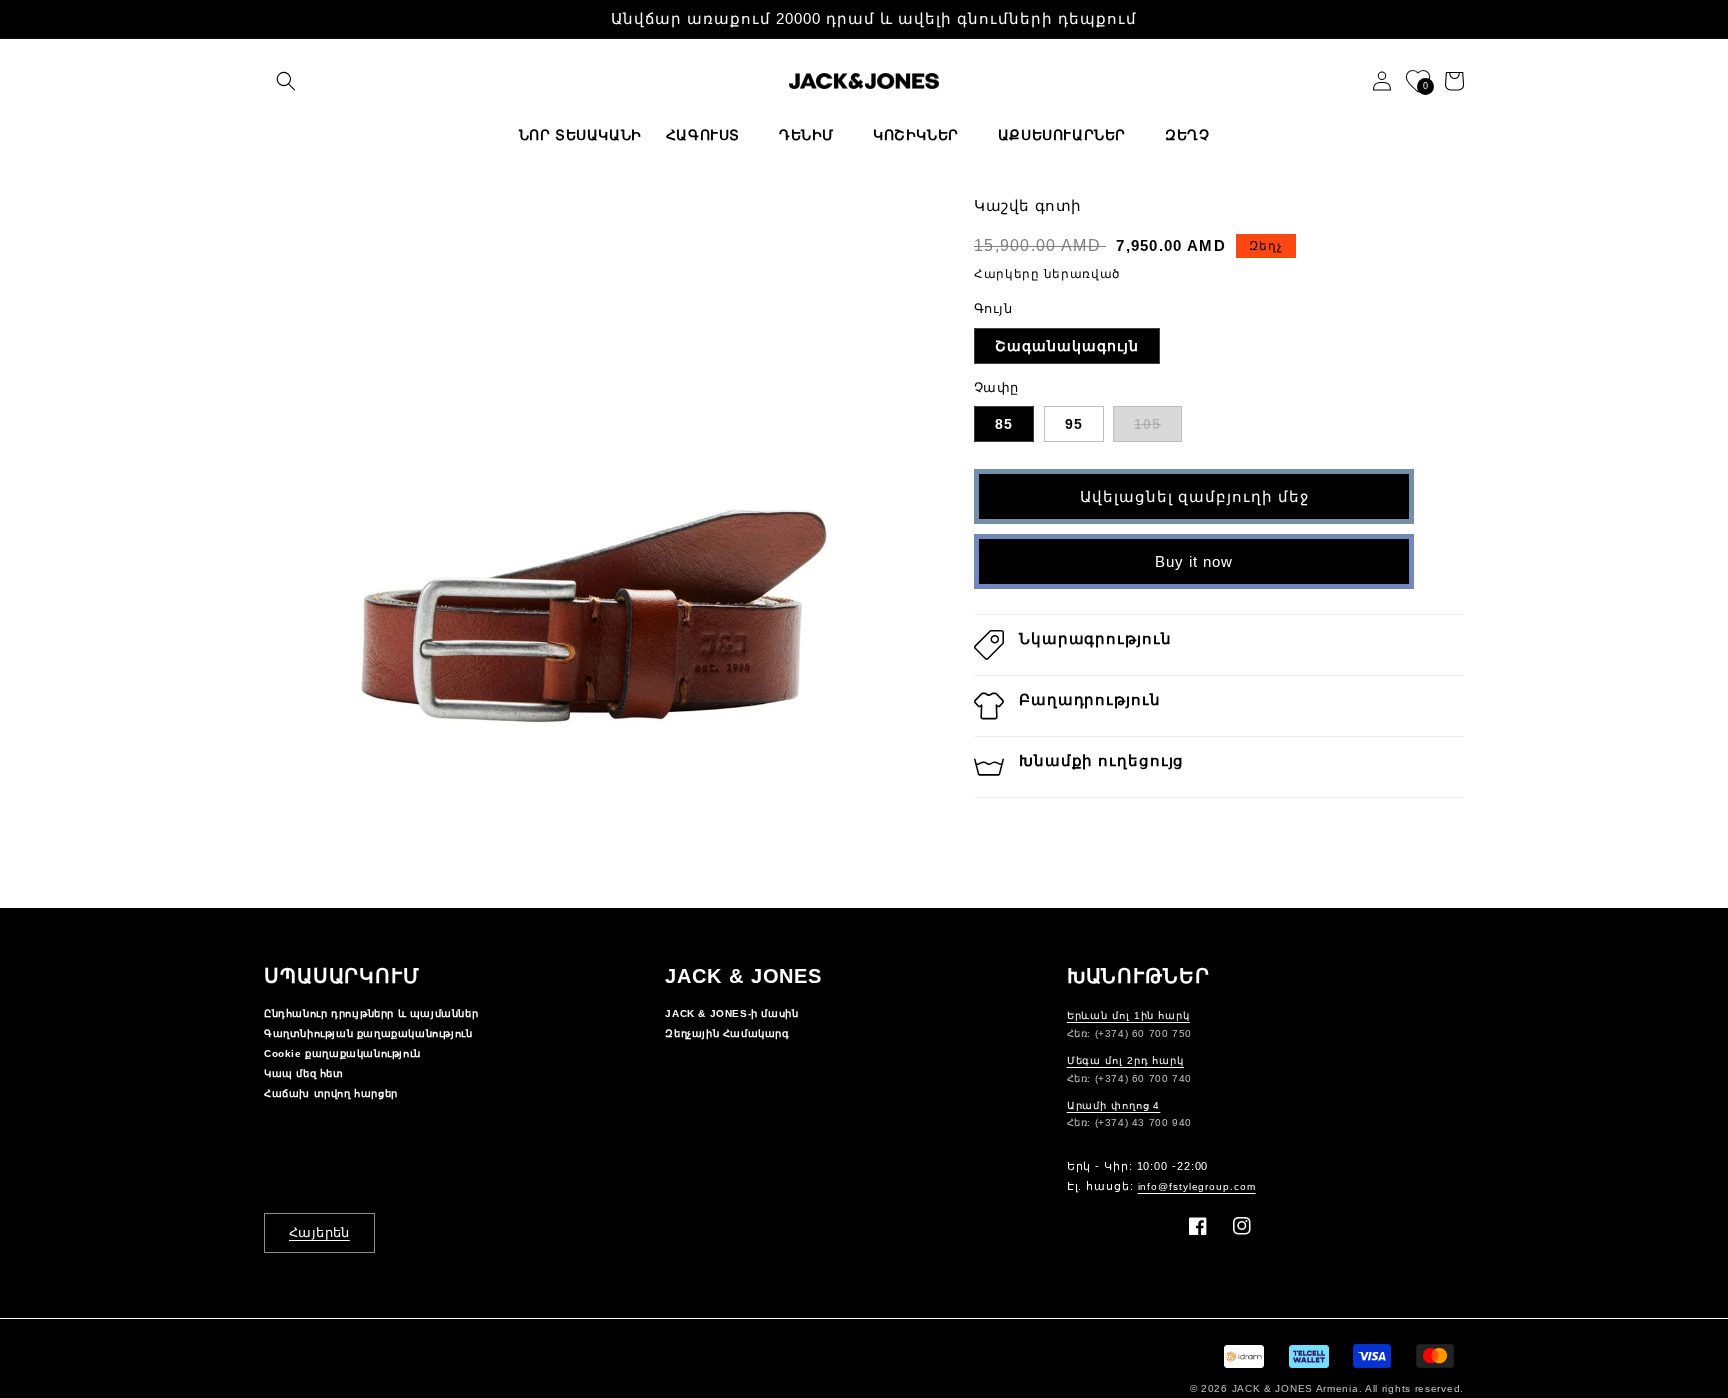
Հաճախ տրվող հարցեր (331, 1093)
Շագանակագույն (1067, 346)
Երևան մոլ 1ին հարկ (1128, 1015)
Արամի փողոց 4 (1114, 1105)
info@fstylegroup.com (1197, 1186)
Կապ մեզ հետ (304, 1073)
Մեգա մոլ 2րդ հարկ (1125, 1060)
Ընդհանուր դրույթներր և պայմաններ (371, 1013)
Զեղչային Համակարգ (727, 1033)
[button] (286, 81)
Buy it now (1194, 561)
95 (1074, 424)
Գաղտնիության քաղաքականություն (368, 1033)
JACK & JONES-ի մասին (731, 1013)
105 (1147, 424)
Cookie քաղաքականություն (342, 1053)
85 (1004, 424)
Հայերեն (319, 1232)
